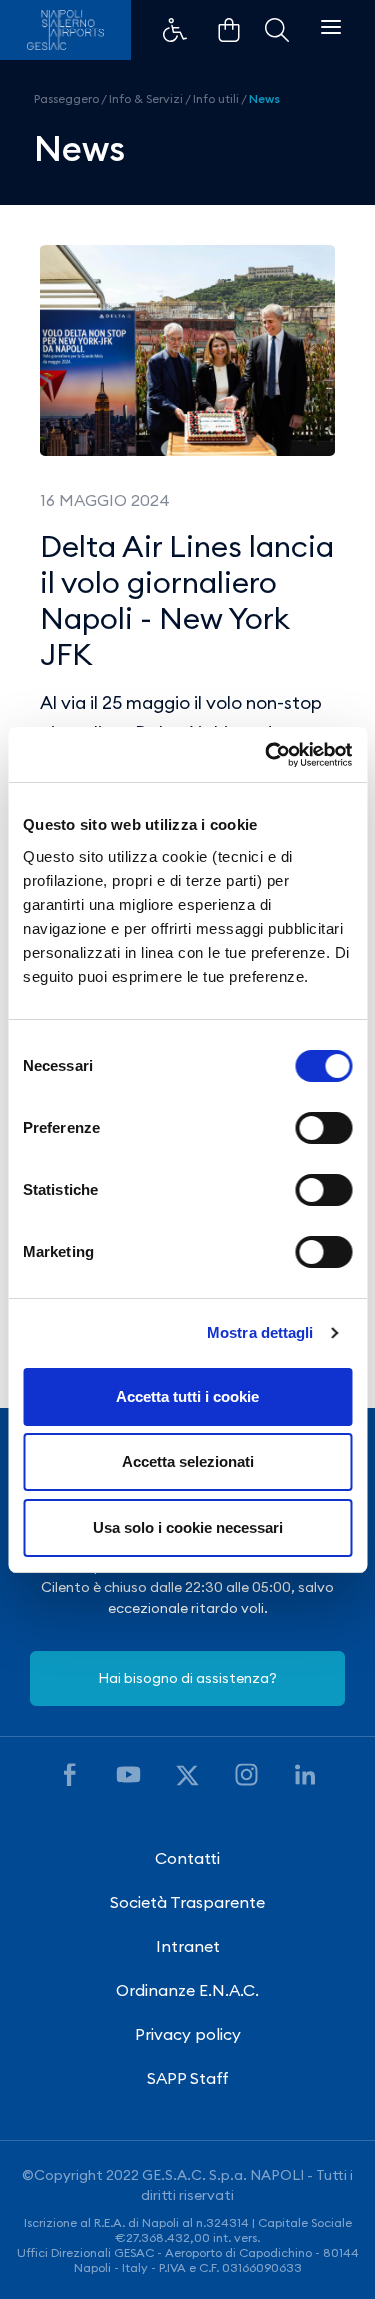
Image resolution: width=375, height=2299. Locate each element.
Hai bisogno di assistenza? (187, 1678)
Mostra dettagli (260, 1332)
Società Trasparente (187, 1902)
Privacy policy (188, 2034)
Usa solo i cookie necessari (188, 1527)
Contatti (187, 1858)
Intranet (188, 1946)
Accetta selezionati (188, 1461)
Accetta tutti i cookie (187, 1396)
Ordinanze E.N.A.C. (187, 1990)
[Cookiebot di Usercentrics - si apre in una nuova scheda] (267, 755)
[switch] (323, 1128)
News (264, 98)
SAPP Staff (188, 2078)
